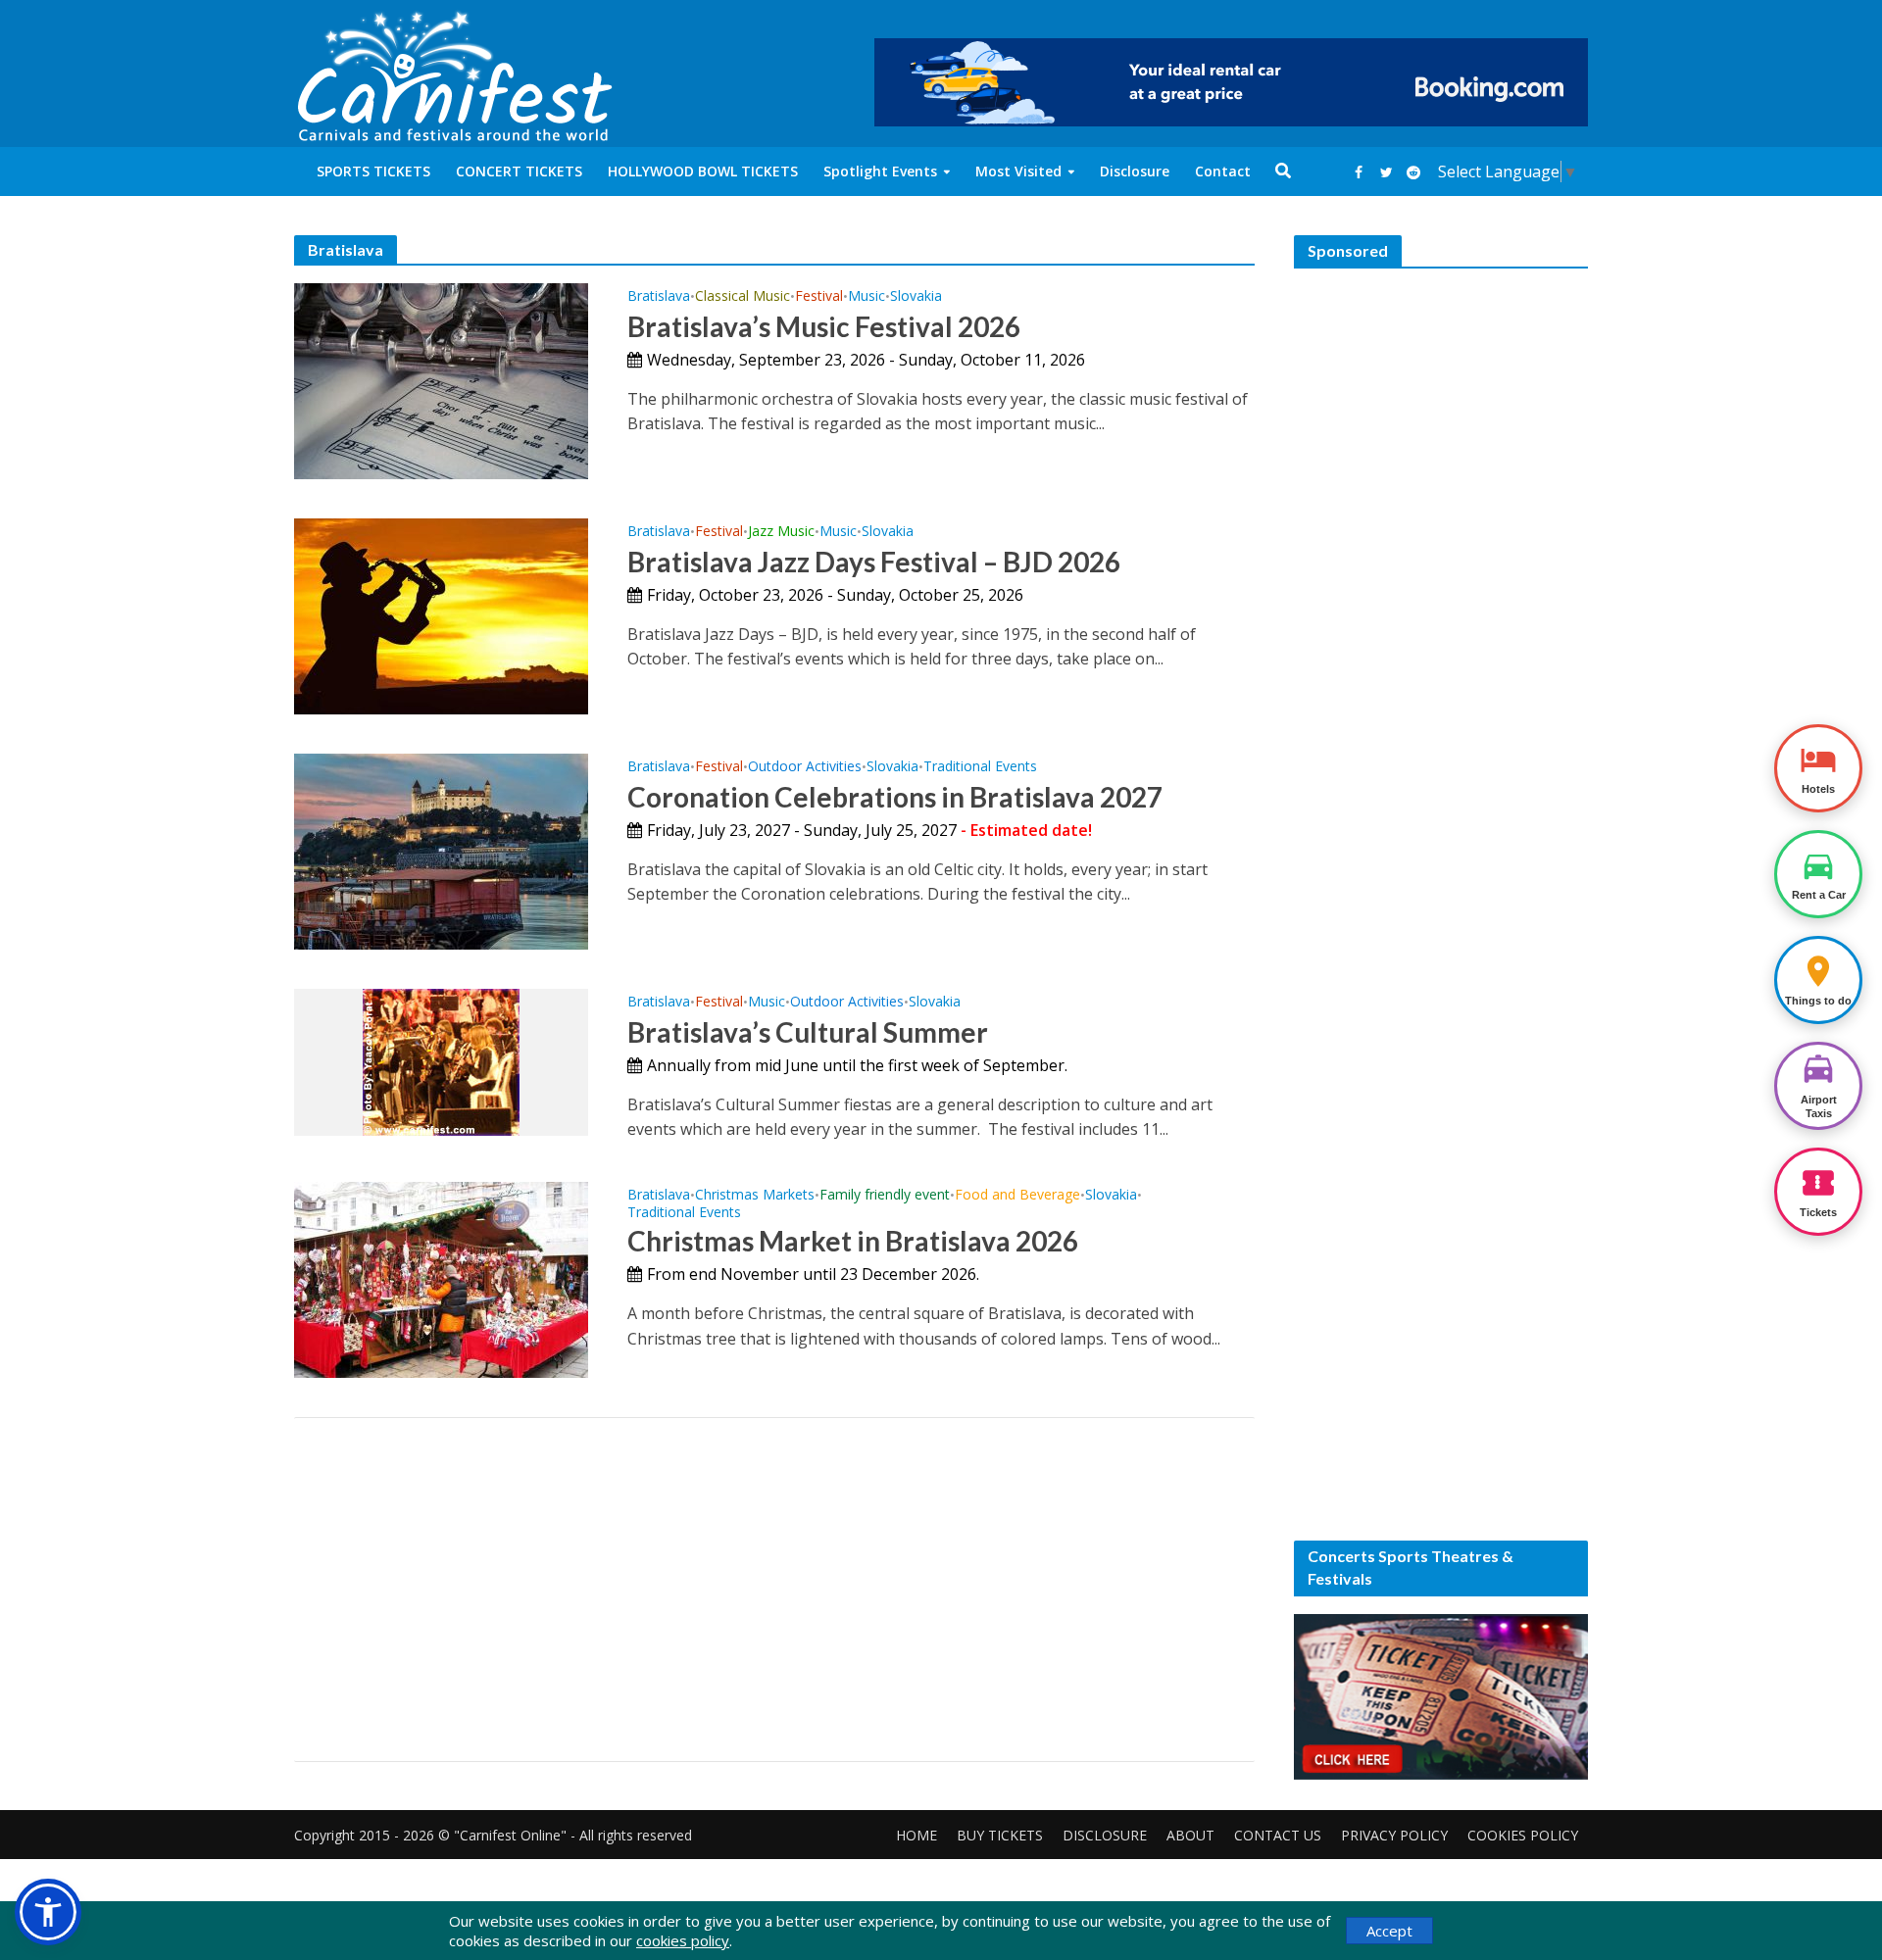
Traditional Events (980, 767)
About (1190, 1835)
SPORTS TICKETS (373, 171)
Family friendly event (885, 1196)
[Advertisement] (774, 1590)
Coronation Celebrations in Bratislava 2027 (895, 797)
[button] (48, 1912)
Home (916, 1835)
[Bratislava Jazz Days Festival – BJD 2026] (441, 614)
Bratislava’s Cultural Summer (808, 1032)
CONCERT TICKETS (519, 171)
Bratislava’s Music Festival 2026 (824, 326)
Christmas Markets (755, 1196)
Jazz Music (781, 532)
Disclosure (1135, 171)
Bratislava (659, 297)
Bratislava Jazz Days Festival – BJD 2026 (874, 562)
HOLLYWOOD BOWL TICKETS (703, 171)
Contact (1223, 171)
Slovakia (916, 297)
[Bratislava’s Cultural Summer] (441, 1060)
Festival (819, 297)
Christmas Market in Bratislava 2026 (853, 1241)
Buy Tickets (1000, 1835)
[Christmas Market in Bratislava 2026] (441, 1278)
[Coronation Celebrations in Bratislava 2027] (441, 850)
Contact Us (1278, 1835)
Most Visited (1018, 171)
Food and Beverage (1017, 1196)
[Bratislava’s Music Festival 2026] (441, 379)
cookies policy (683, 1940)
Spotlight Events (880, 171)
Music (867, 297)
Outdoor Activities (805, 767)
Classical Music (743, 297)
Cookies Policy (1523, 1835)
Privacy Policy (1394, 1835)
